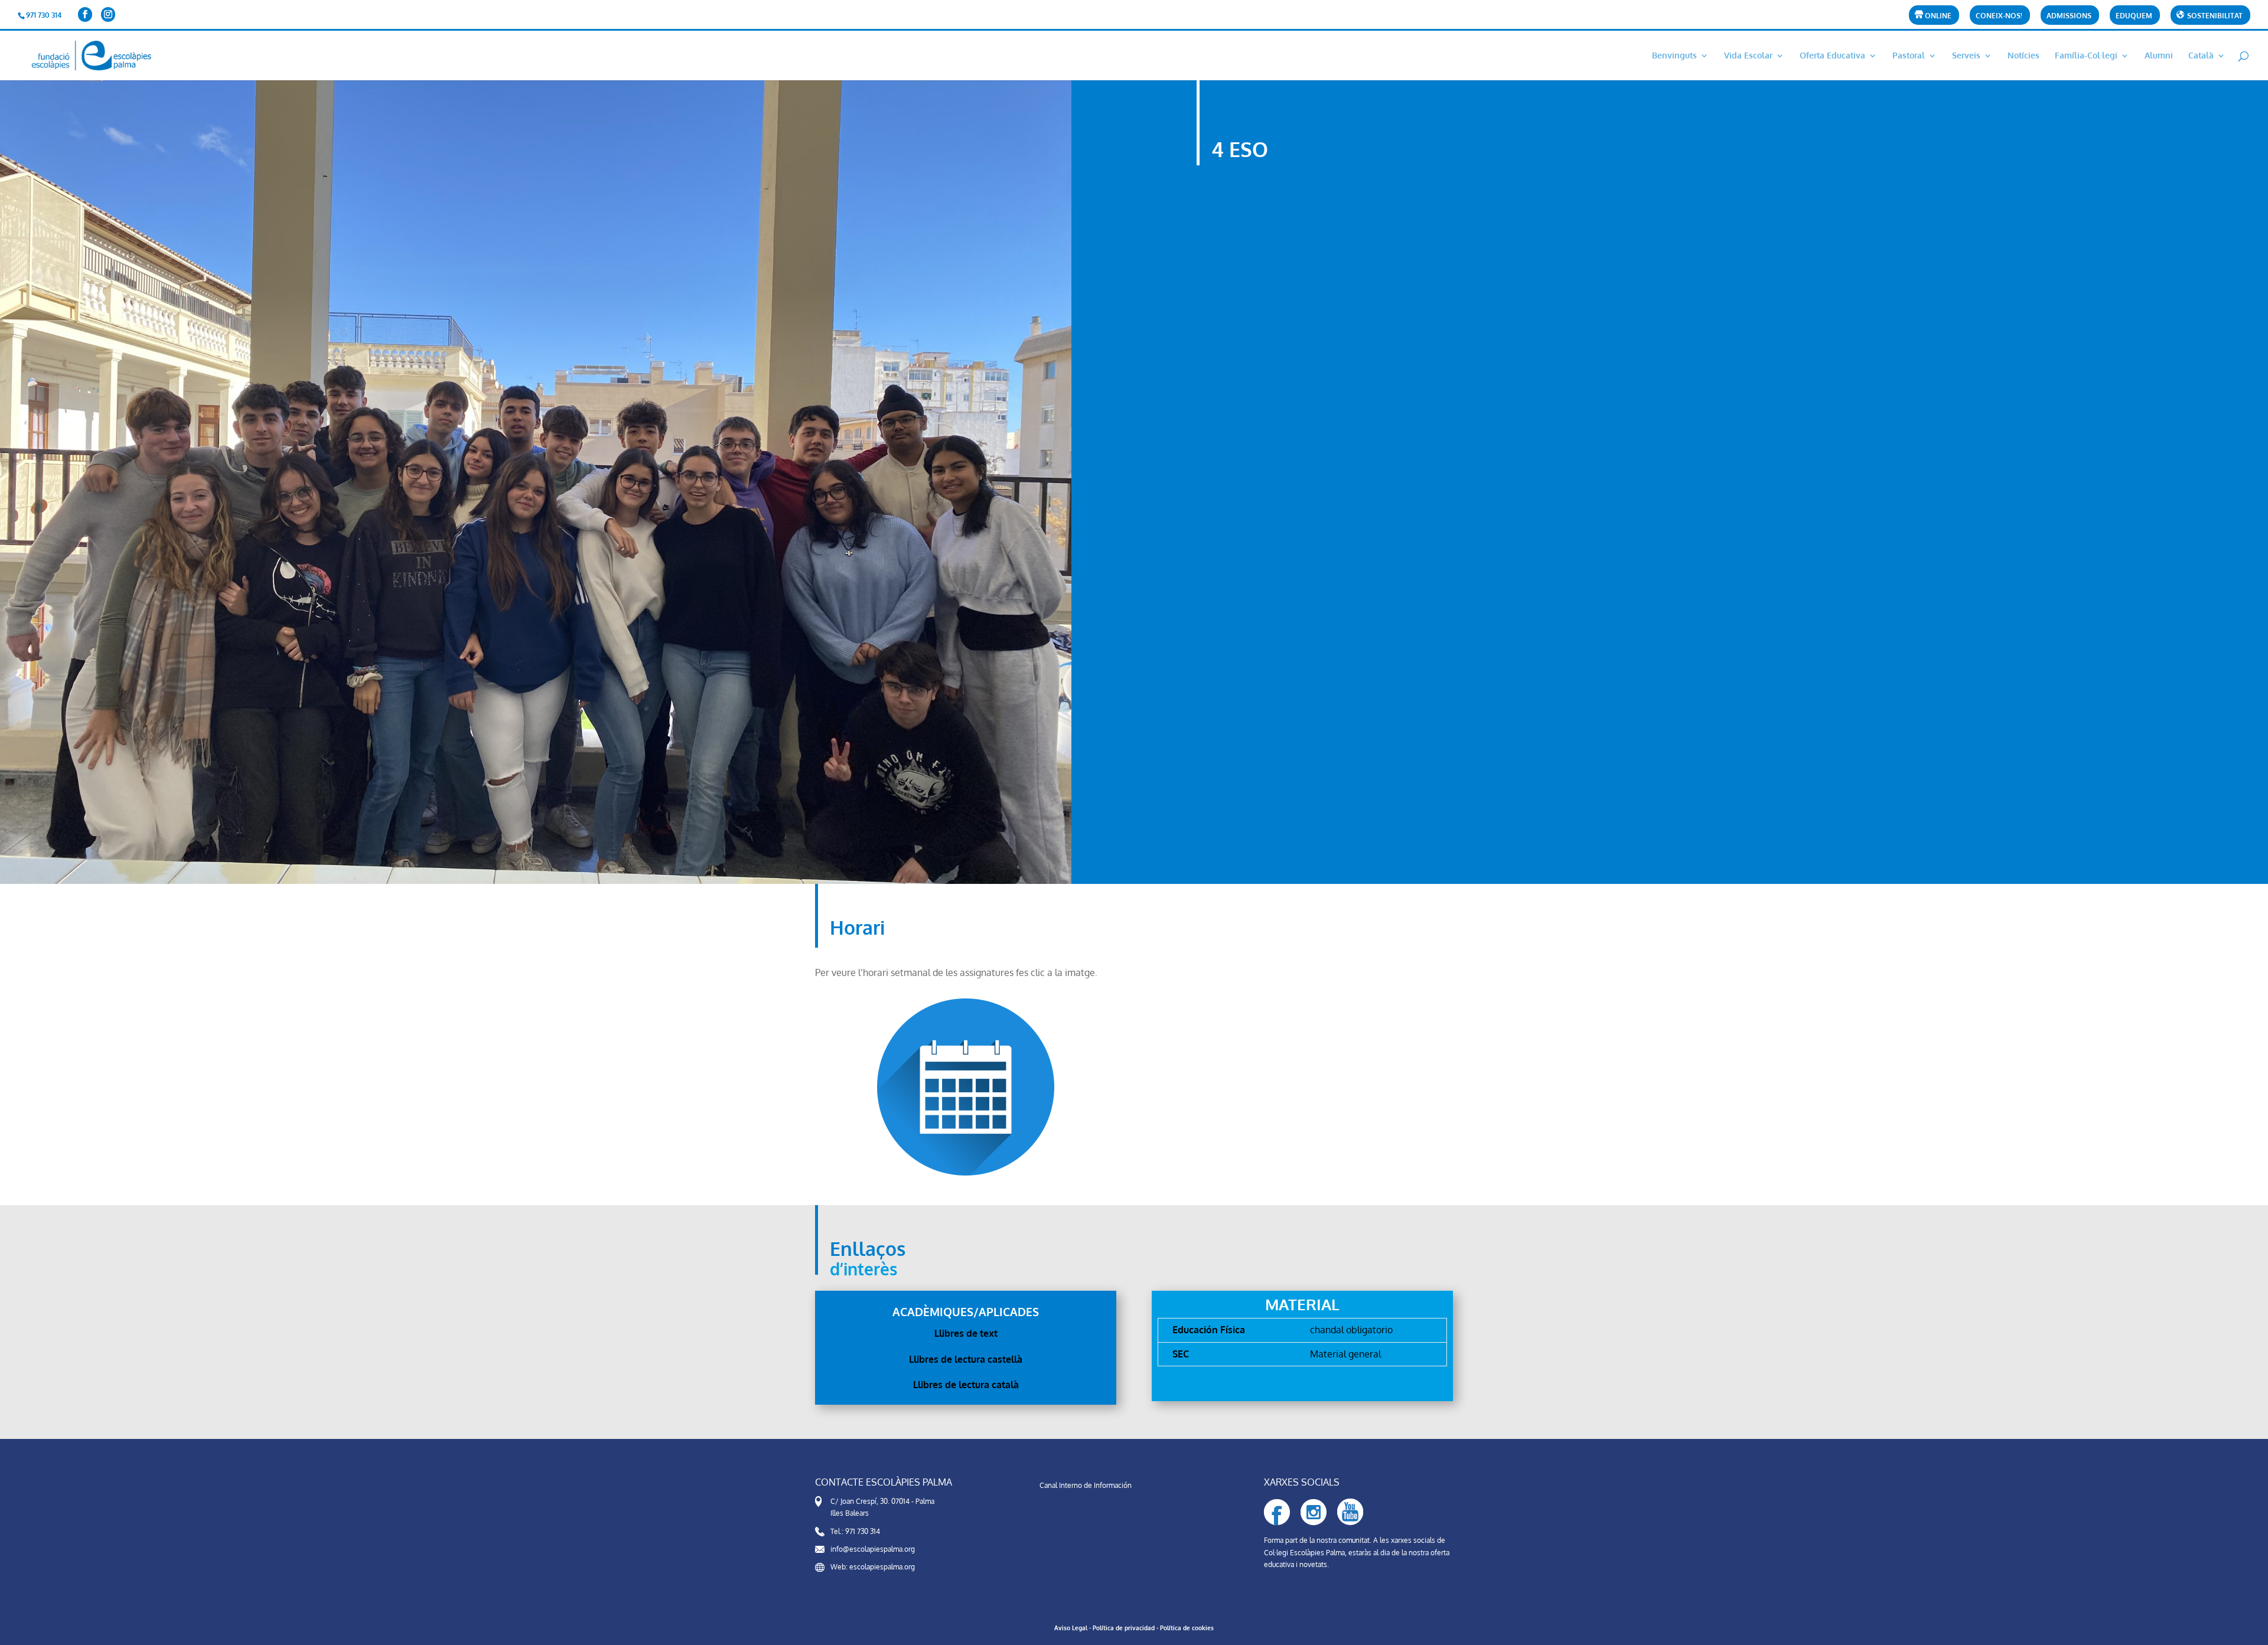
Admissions (2069, 16)
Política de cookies (1187, 1628)
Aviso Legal (1071, 1628)
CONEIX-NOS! (1999, 16)
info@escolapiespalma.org (873, 1549)
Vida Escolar (1748, 56)
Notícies (2023, 56)
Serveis (1966, 56)
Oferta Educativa (1832, 56)
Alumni (2159, 56)
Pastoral (1909, 56)
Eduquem (2134, 16)
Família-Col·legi (2086, 56)
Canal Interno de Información (1086, 1485)
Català (2201, 56)
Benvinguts (1674, 56)
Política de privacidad (1124, 1628)
